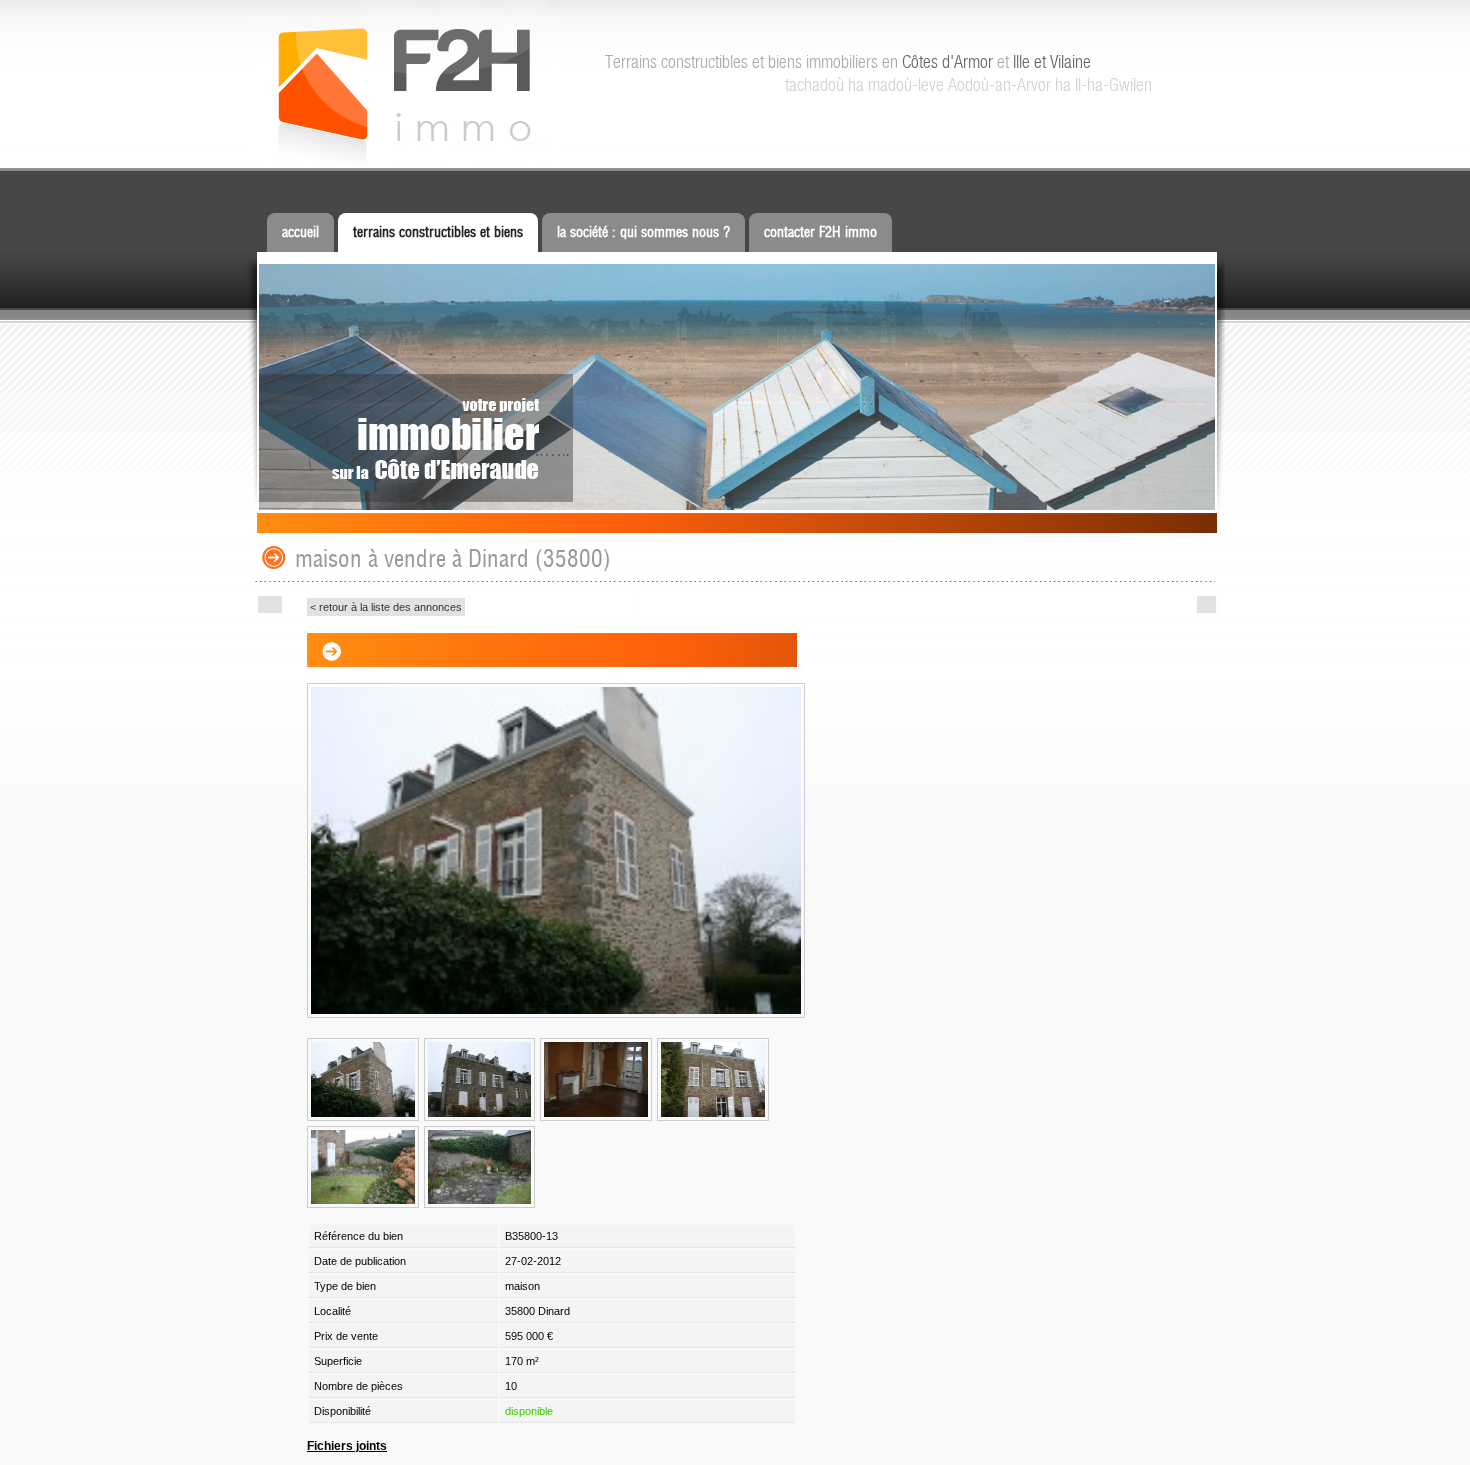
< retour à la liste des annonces (386, 607)
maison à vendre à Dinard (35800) (453, 558)
